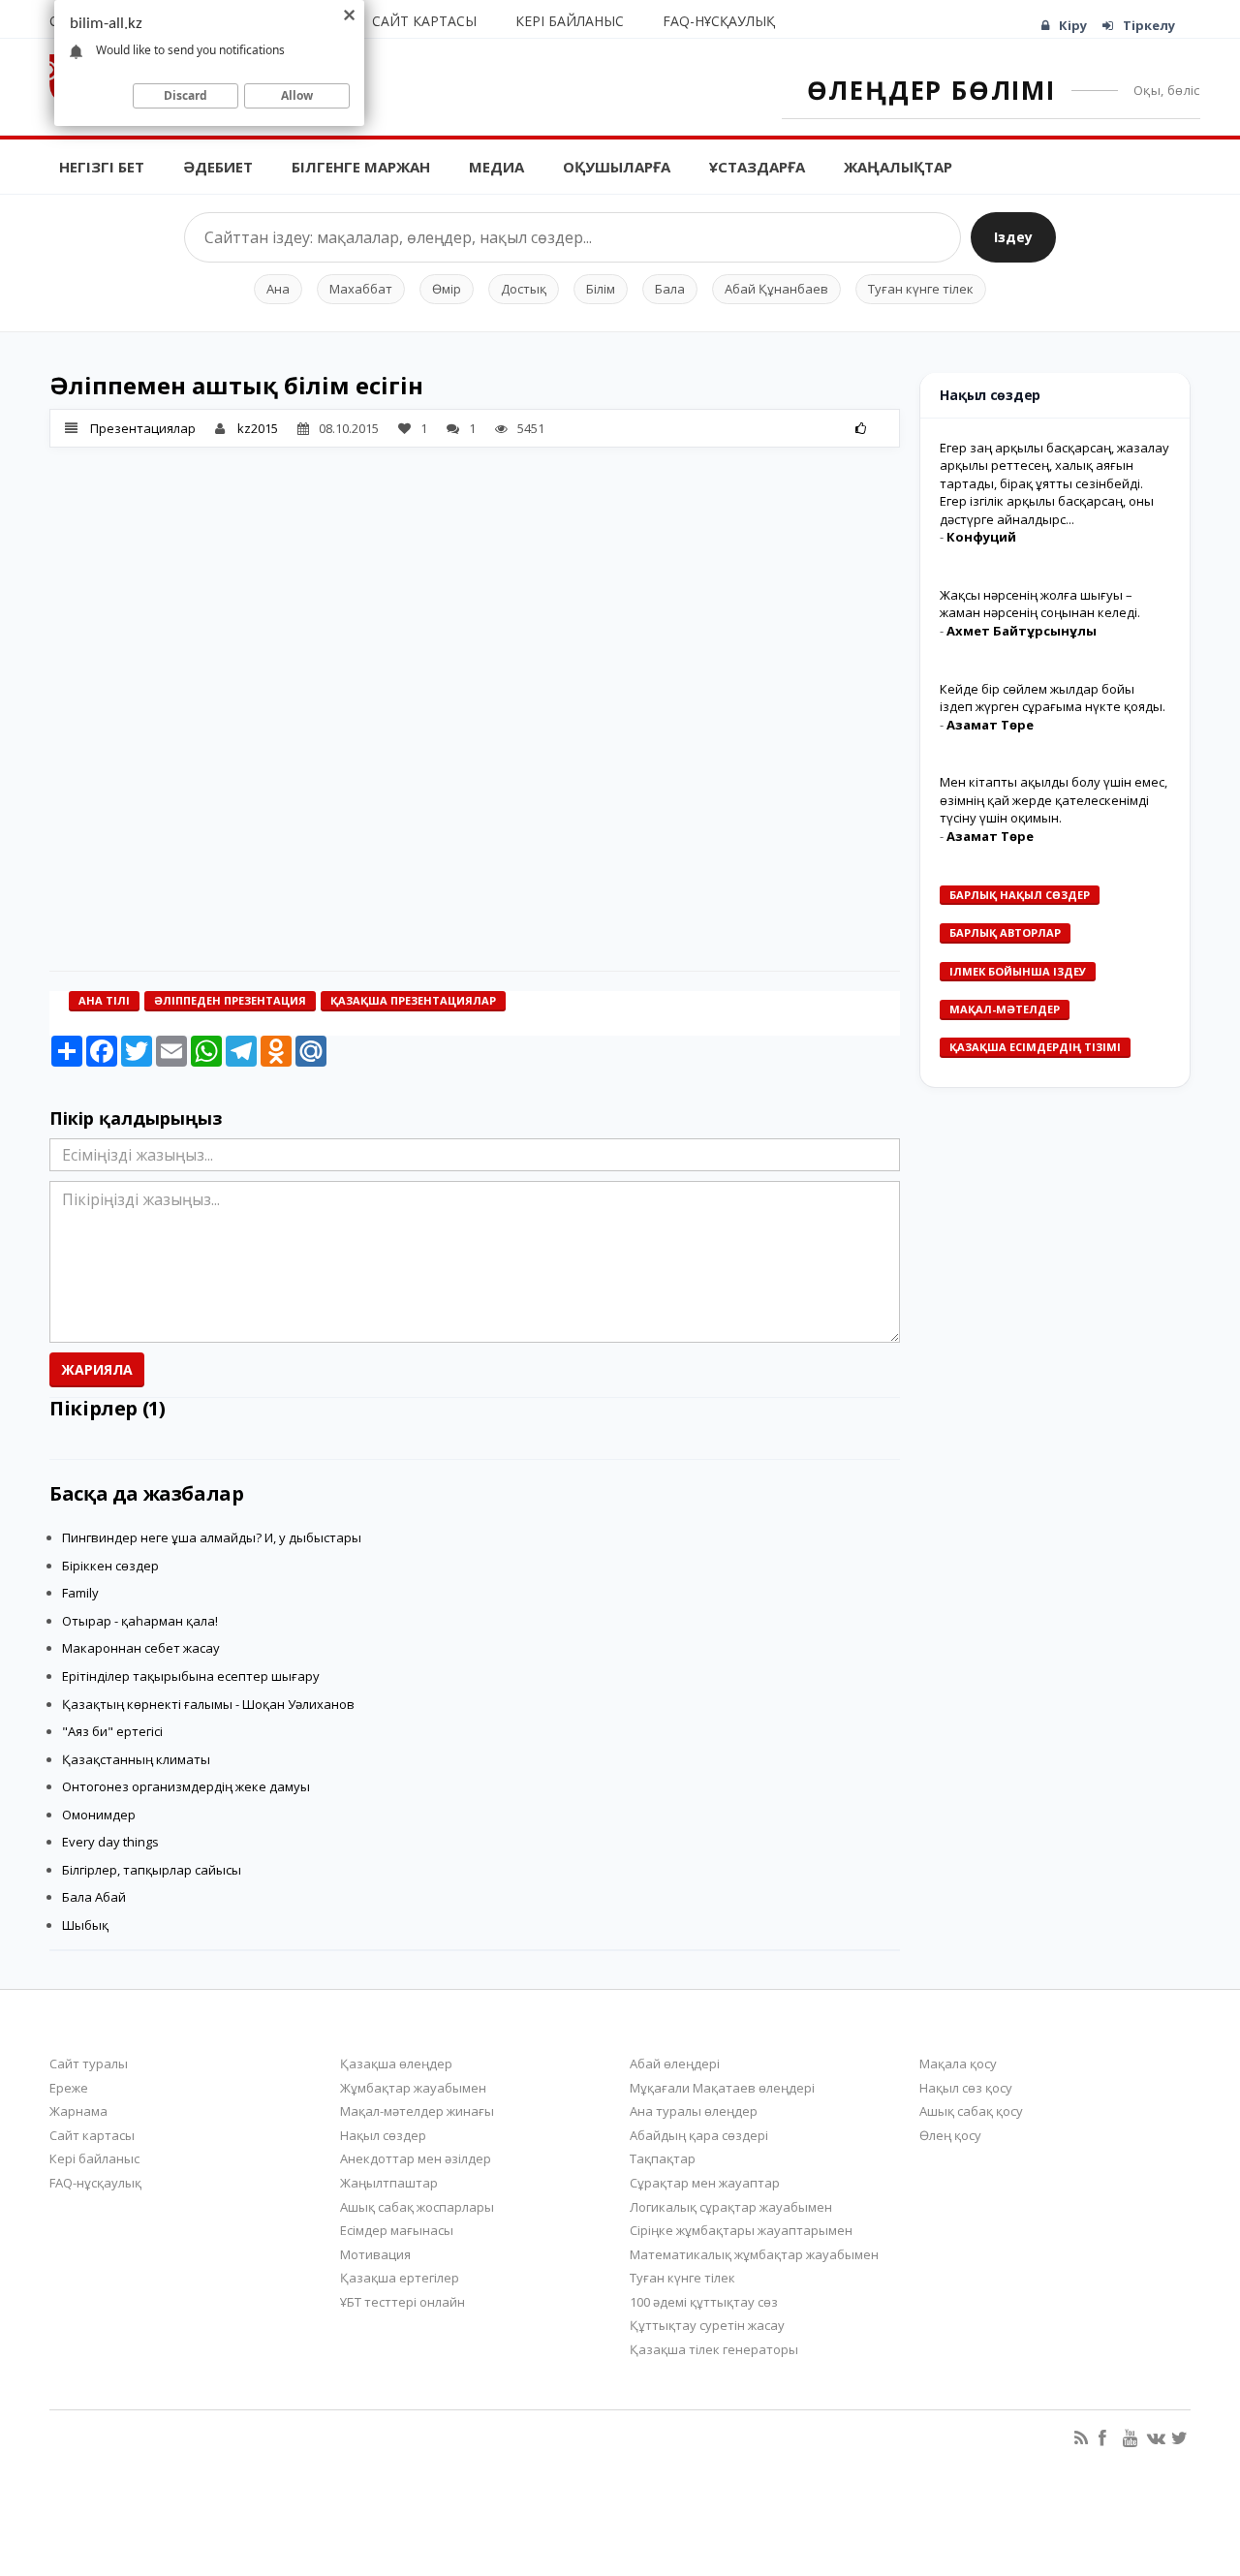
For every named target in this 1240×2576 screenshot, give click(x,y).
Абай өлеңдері (675, 2064)
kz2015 (258, 428)
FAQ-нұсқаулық (719, 21)
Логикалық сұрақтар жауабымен (731, 2207)
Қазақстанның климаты (136, 1759)
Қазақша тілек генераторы (714, 2349)
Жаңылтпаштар (389, 2183)
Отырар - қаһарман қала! (140, 1621)
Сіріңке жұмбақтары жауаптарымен (741, 2230)
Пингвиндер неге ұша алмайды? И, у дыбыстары (212, 1537)
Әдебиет (218, 167)
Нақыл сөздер (383, 2135)
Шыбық (85, 1925)
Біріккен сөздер (110, 1566)
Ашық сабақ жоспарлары (417, 2207)
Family (80, 1593)
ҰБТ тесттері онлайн (403, 2302)
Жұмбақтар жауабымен (413, 2088)
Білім (601, 289)
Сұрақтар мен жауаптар (705, 2183)
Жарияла (97, 1369)
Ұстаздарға (757, 167)
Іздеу (1013, 237)
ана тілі (104, 1000)
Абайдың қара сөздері (699, 2135)
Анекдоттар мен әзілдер (416, 2158)
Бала (670, 289)
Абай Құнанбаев (776, 289)
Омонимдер (99, 1815)
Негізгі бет (102, 167)
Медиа (496, 167)
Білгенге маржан (361, 167)
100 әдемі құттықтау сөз (704, 2302)
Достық (524, 289)
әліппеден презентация (230, 1000)
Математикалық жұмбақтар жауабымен (754, 2254)
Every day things (110, 1842)
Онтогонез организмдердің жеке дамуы (186, 1786)
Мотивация (375, 2254)
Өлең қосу (950, 2135)
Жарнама (78, 2111)
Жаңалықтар (898, 167)
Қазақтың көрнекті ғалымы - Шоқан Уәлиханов (208, 1704)
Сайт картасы (424, 21)
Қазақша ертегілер (400, 2278)
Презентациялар (143, 428)
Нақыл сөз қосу (966, 2088)
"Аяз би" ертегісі (112, 1731)
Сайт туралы (89, 2064)
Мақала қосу (958, 2064)
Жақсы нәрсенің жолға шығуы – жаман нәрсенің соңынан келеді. (1040, 604)
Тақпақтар (663, 2158)
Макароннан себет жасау (141, 1648)
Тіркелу (1149, 25)
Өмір (447, 289)
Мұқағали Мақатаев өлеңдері (722, 2088)
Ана (278, 289)
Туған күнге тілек (921, 289)
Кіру (1073, 25)
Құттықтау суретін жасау (707, 2325)
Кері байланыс (570, 21)
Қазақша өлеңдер (396, 2064)
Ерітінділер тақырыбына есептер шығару (191, 1676)
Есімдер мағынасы (397, 2230)
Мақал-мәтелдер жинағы (417, 2111)
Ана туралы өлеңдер (694, 2111)
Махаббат (361, 289)
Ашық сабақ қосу (971, 2111)
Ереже (69, 2088)
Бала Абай (94, 1897)
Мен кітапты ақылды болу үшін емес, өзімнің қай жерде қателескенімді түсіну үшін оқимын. (1054, 800)
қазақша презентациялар (413, 1000)
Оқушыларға (617, 167)
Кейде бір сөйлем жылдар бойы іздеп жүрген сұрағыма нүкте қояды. (1053, 698)
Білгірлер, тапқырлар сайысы (152, 1870)
